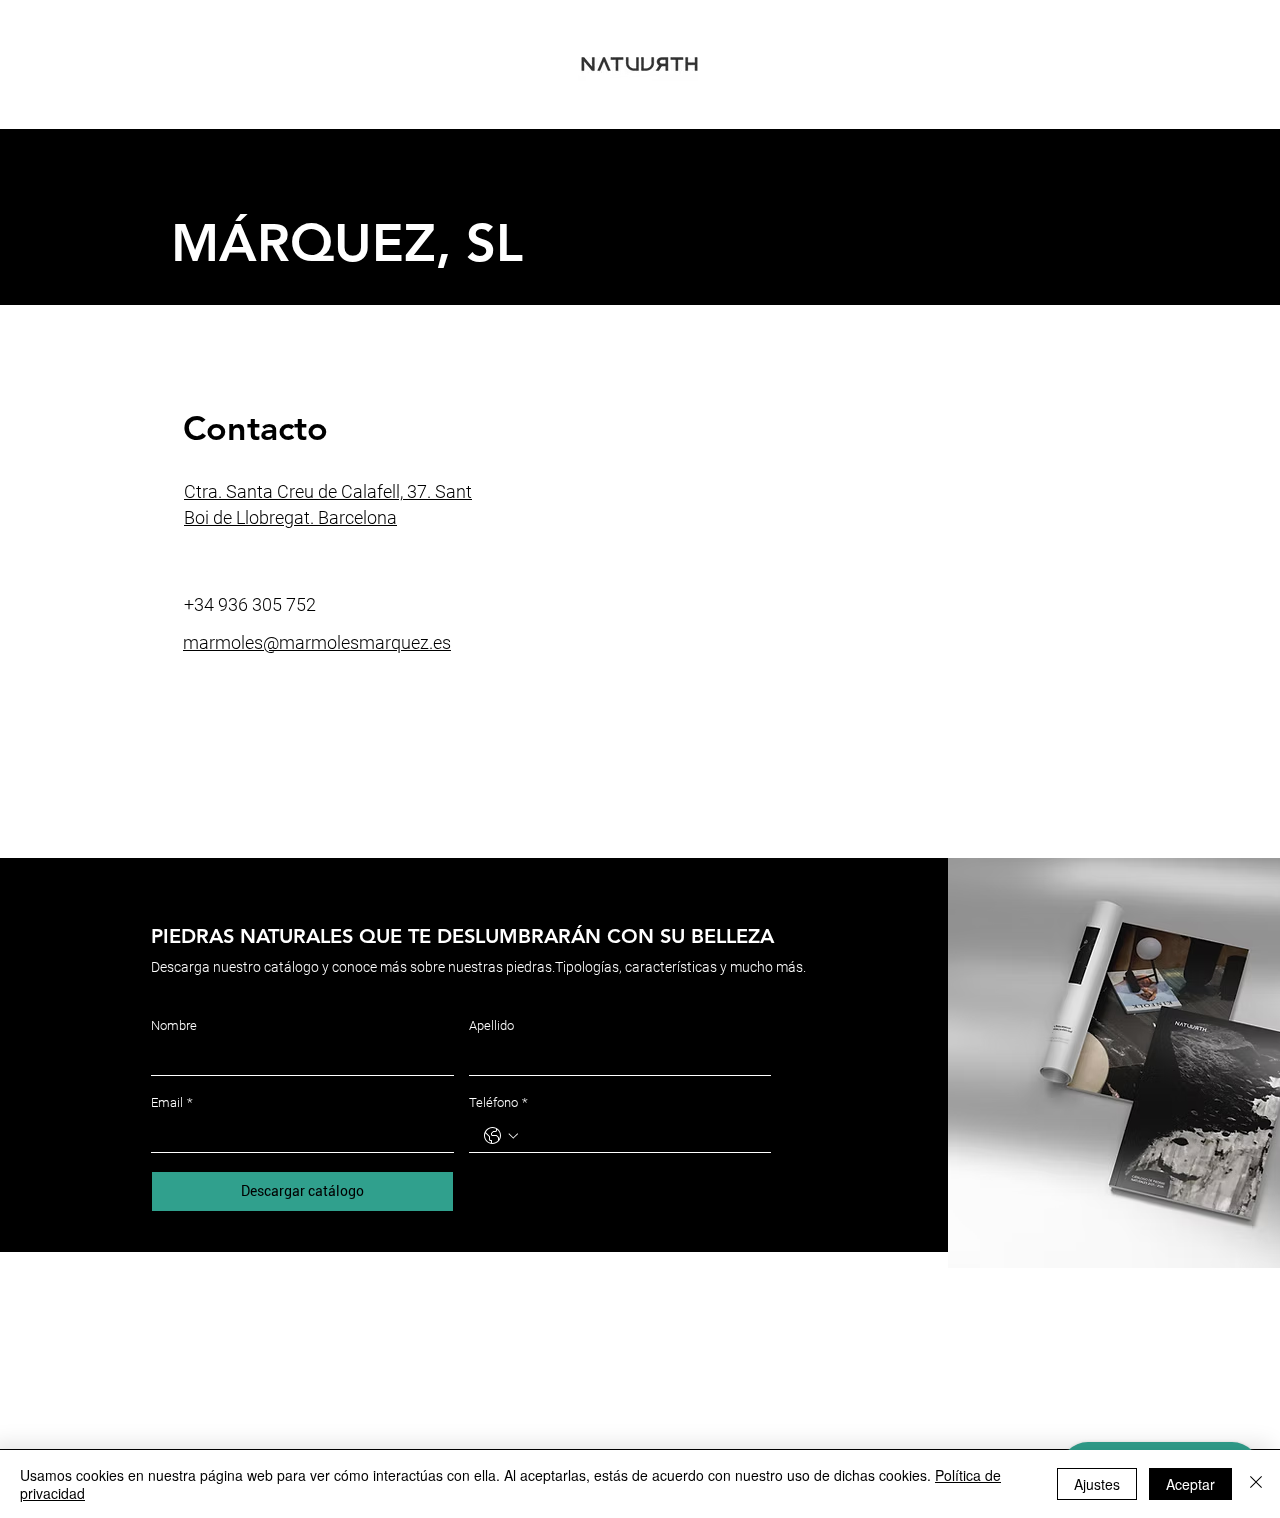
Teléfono (498, 1102)
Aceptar (1190, 1484)
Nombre (174, 1025)
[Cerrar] (1256, 1484)
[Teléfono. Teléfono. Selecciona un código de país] (501, 1136)
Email (172, 1102)
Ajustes (1097, 1484)
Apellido (491, 1025)
